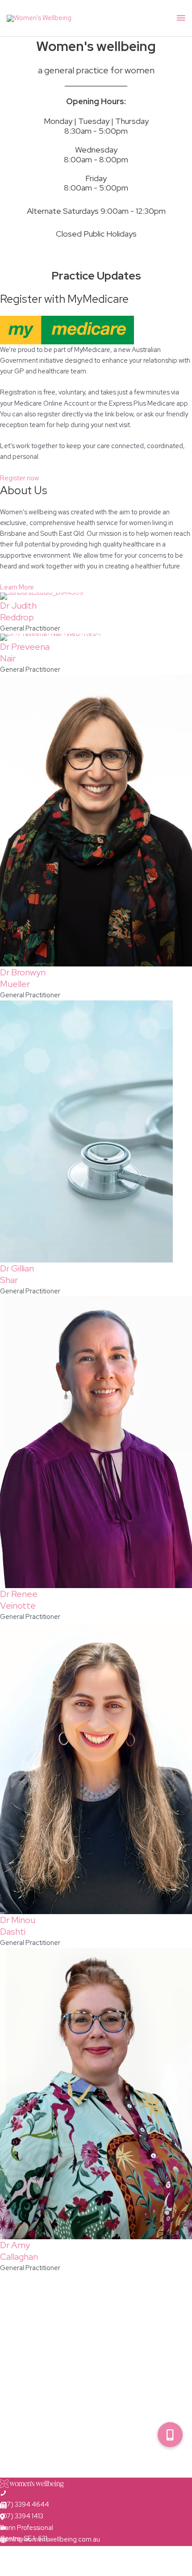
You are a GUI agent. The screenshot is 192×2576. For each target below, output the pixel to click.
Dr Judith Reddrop (18, 611)
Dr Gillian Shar (17, 1274)
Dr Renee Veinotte (19, 1600)
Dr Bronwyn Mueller (23, 978)
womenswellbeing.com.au (38, 2551)
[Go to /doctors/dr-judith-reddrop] (96, 596)
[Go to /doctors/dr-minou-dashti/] (96, 1768)
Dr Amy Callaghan (19, 2251)
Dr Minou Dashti (18, 1926)
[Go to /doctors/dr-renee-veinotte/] (96, 1442)
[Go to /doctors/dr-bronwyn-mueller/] (96, 821)
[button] (170, 2435)
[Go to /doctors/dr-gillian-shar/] (96, 1131)
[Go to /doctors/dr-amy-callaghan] (96, 2094)
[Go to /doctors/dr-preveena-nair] (96, 637)
